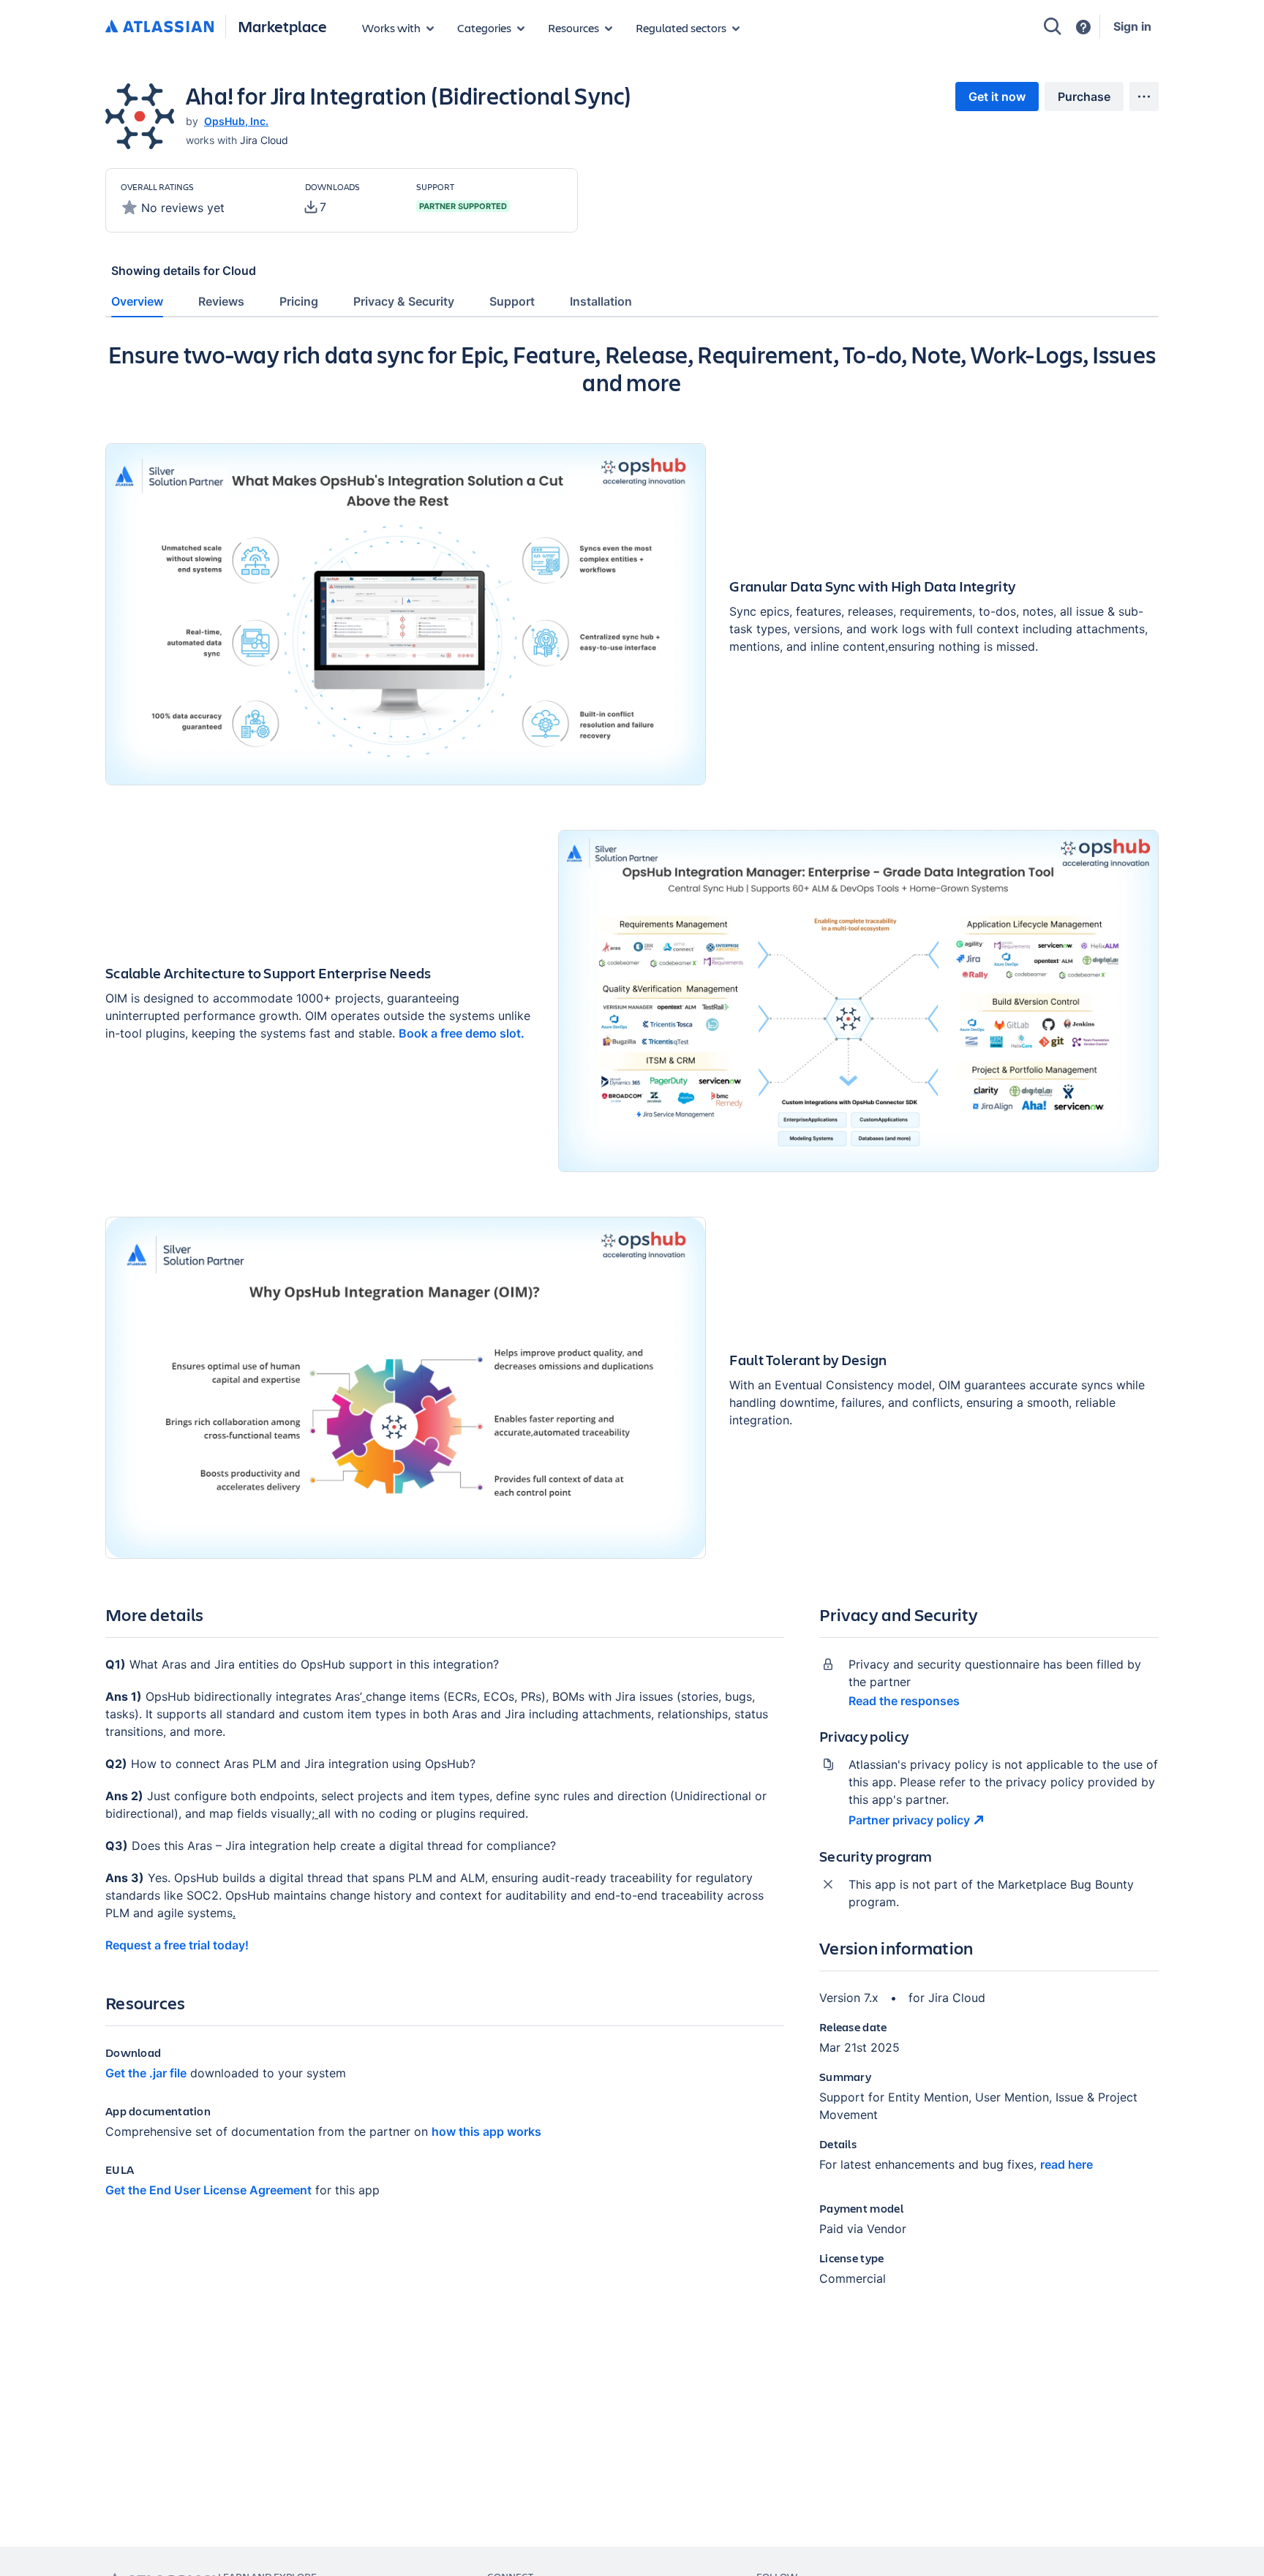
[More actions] (1144, 97)
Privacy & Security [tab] (404, 301)
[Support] (1083, 27)
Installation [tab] (601, 301)
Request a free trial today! (177, 1945)
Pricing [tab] (299, 301)
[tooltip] (316, 207)
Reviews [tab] (221, 301)
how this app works (486, 2131)
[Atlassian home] (159, 27)
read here (1066, 2164)
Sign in (1132, 26)
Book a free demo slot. (462, 1033)
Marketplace (282, 26)
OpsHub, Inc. (236, 121)
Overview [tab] (137, 301)
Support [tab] (512, 301)
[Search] (1053, 26)
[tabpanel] (632, 1326)
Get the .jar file (146, 2073)
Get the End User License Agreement (208, 2190)
